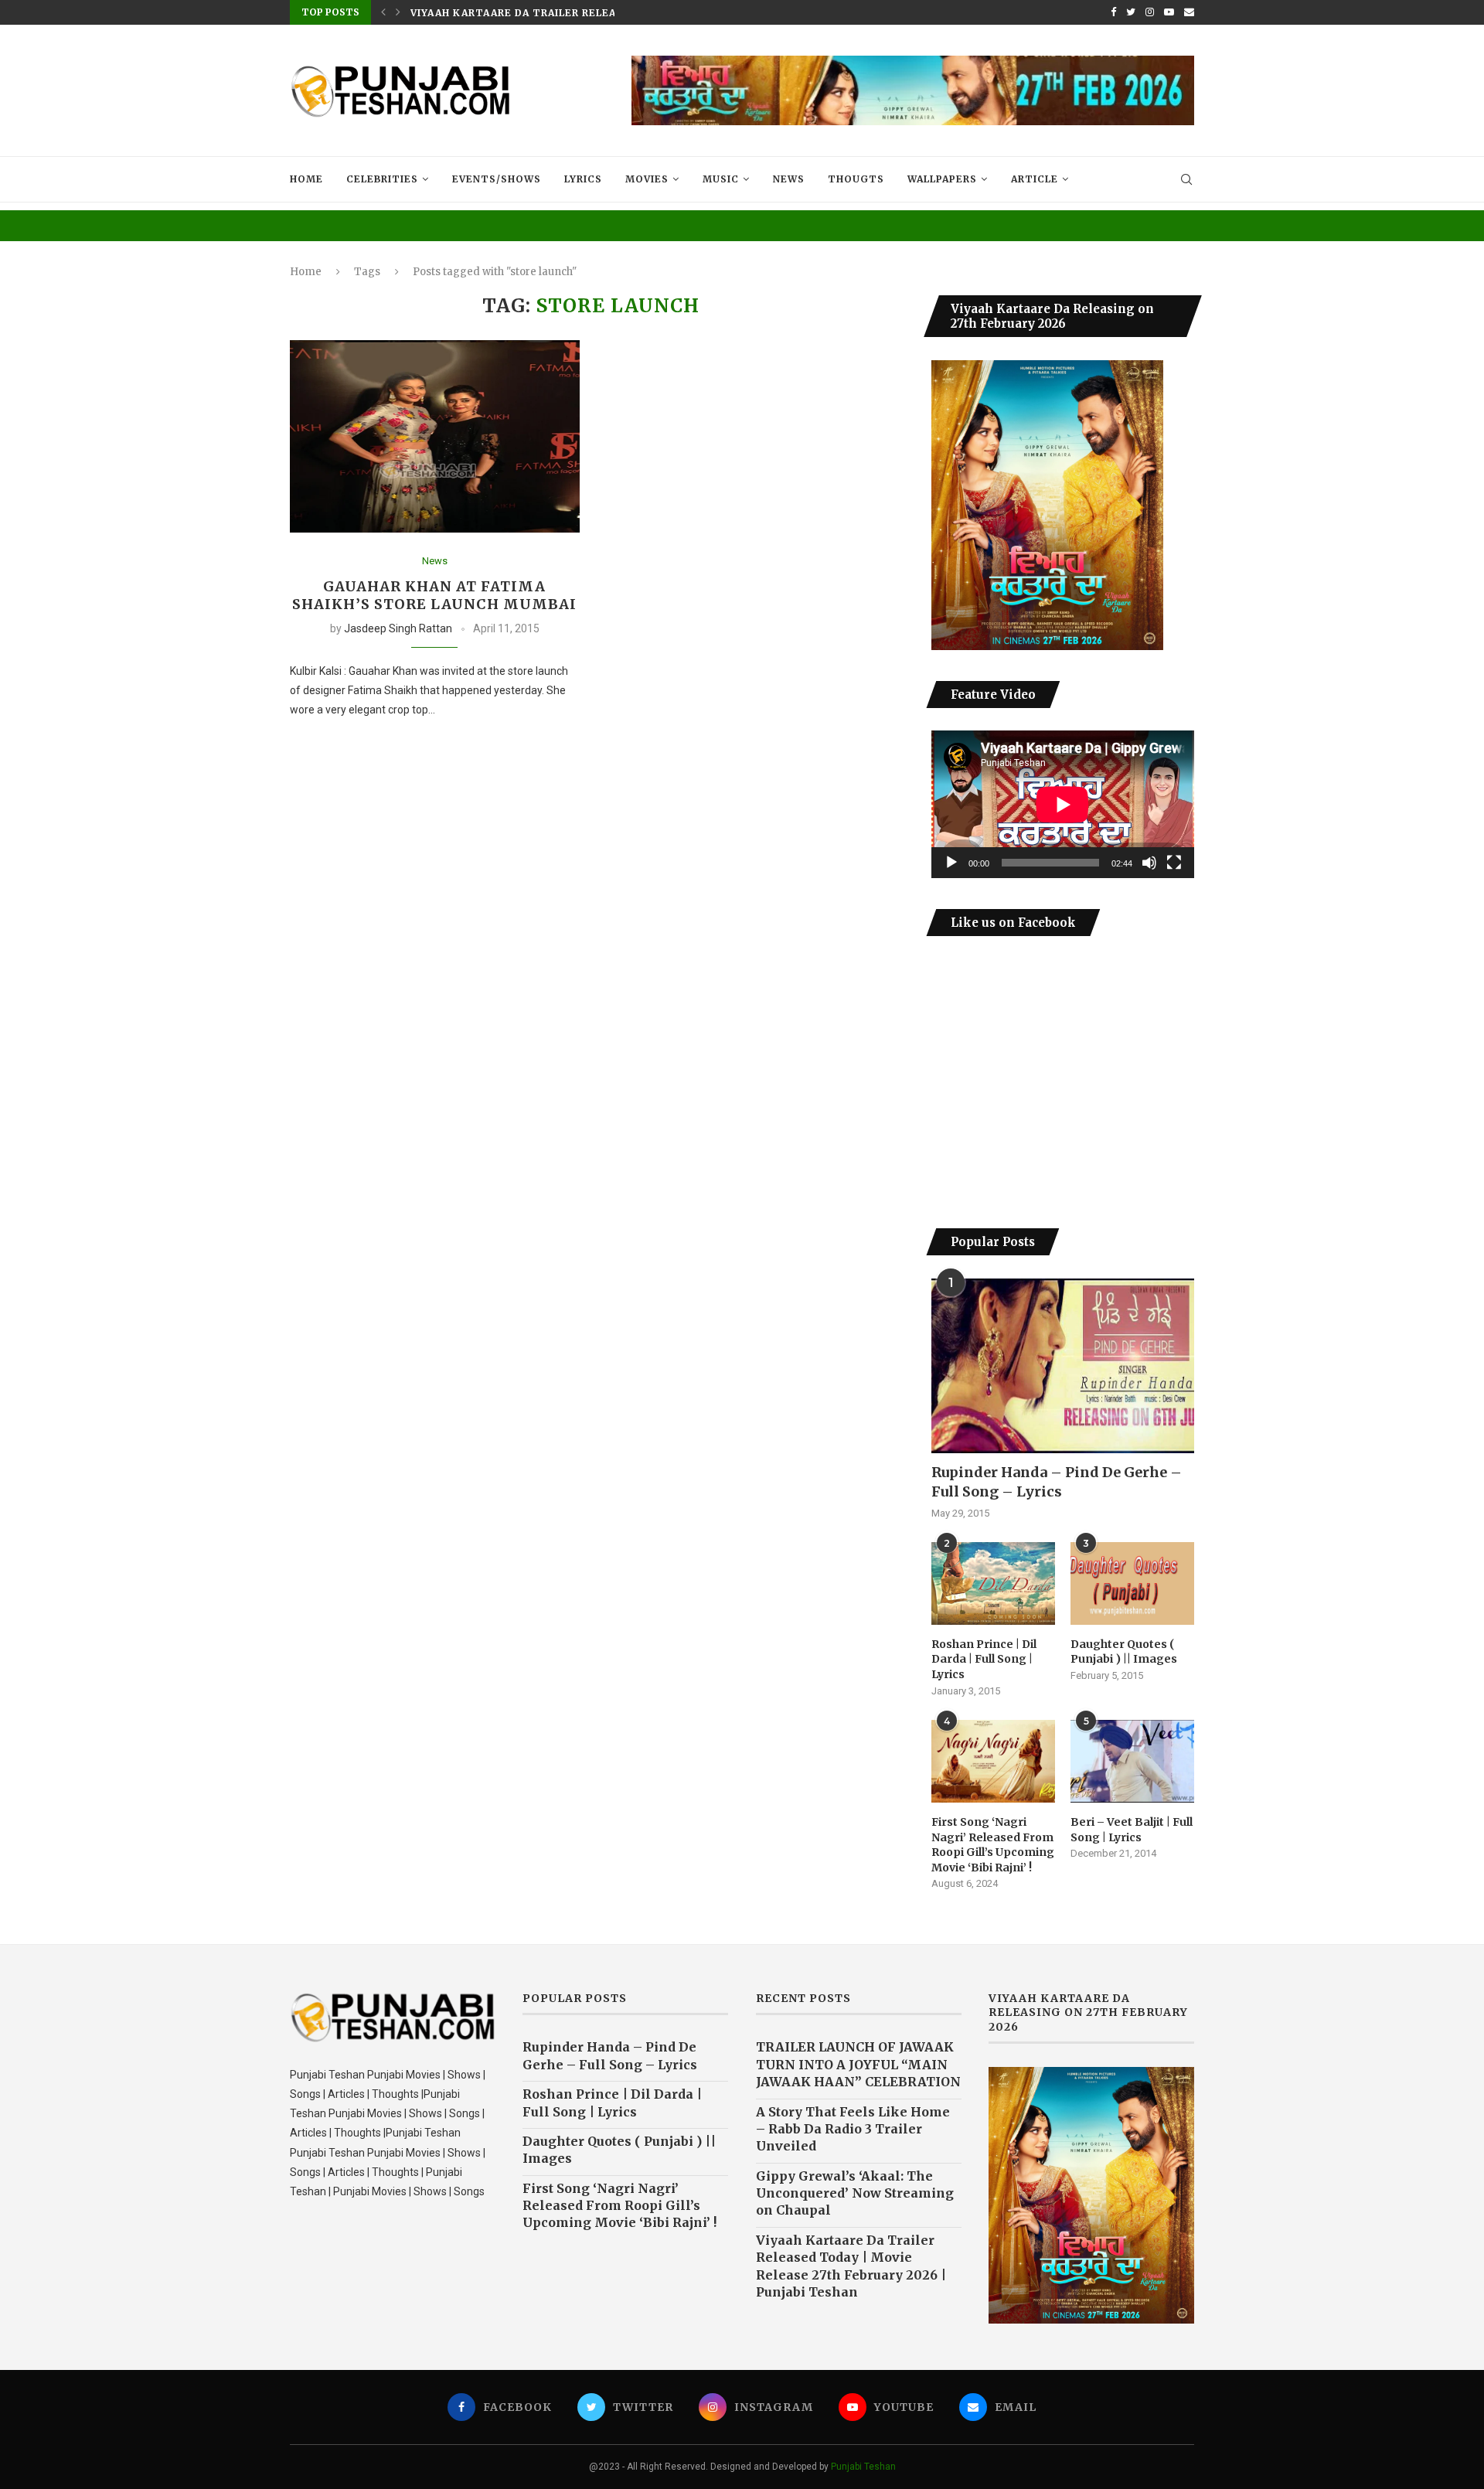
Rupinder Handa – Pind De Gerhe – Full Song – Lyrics (1057, 1482)
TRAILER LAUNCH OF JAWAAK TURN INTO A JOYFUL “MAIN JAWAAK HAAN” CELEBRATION (858, 2064)
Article (1035, 179)
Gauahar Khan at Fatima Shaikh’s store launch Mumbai (434, 595)
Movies (647, 179)
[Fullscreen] (1174, 863)
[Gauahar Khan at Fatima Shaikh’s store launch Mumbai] (435, 437)
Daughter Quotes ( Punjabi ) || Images (1124, 1652)
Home (306, 179)
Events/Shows (497, 179)
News (789, 179)
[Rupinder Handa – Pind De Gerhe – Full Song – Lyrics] (1063, 1366)
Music (721, 179)
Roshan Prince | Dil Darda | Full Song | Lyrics (984, 1659)
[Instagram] (1150, 12)
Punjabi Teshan (863, 2467)
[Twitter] (1131, 12)
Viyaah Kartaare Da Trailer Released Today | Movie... (574, 13)
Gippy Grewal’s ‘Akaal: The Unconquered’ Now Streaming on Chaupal (855, 2193)
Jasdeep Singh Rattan (398, 628)
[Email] (1189, 12)
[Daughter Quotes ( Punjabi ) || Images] (1132, 1583)
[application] (1063, 804)
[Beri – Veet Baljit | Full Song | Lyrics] (1132, 1761)
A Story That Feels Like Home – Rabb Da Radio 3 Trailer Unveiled (853, 2129)
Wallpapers (942, 179)
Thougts (856, 179)
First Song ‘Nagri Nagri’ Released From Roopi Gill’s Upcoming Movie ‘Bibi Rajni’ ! (993, 1845)
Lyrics (583, 179)
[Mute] (1149, 863)
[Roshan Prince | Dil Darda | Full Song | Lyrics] (993, 1583)
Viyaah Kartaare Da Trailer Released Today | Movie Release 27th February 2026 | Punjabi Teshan (851, 2266)
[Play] (951, 863)
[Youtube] (1169, 12)
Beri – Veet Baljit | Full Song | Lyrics (1132, 1830)
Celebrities (382, 179)
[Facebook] (1113, 12)
